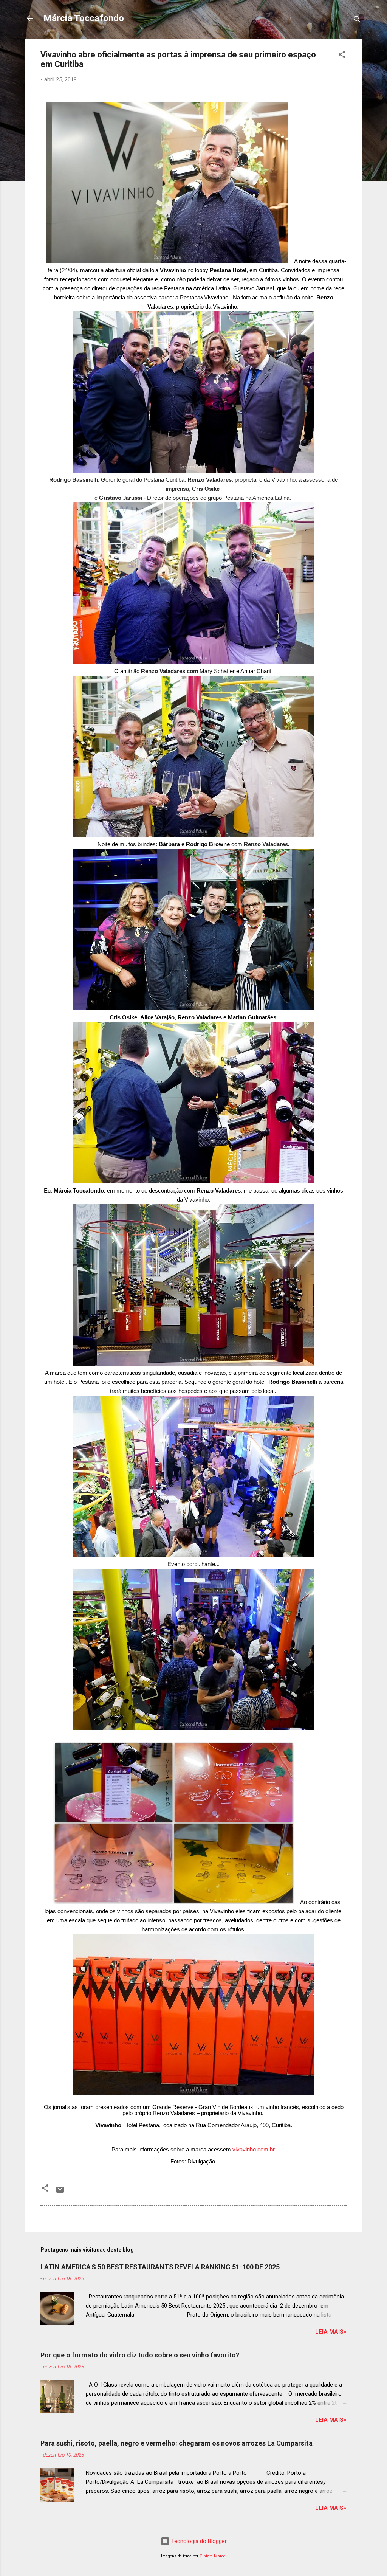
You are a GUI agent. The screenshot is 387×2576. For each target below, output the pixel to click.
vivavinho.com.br (253, 2149)
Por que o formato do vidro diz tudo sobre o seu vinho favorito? (140, 2355)
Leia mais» (331, 2332)
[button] (342, 56)
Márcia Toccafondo (84, 18)
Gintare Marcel (213, 2556)
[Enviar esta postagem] (60, 2192)
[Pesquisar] (357, 21)
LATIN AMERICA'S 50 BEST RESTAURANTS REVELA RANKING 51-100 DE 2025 (160, 2267)
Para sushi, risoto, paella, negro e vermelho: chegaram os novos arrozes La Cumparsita (176, 2443)
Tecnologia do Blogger (198, 2541)
